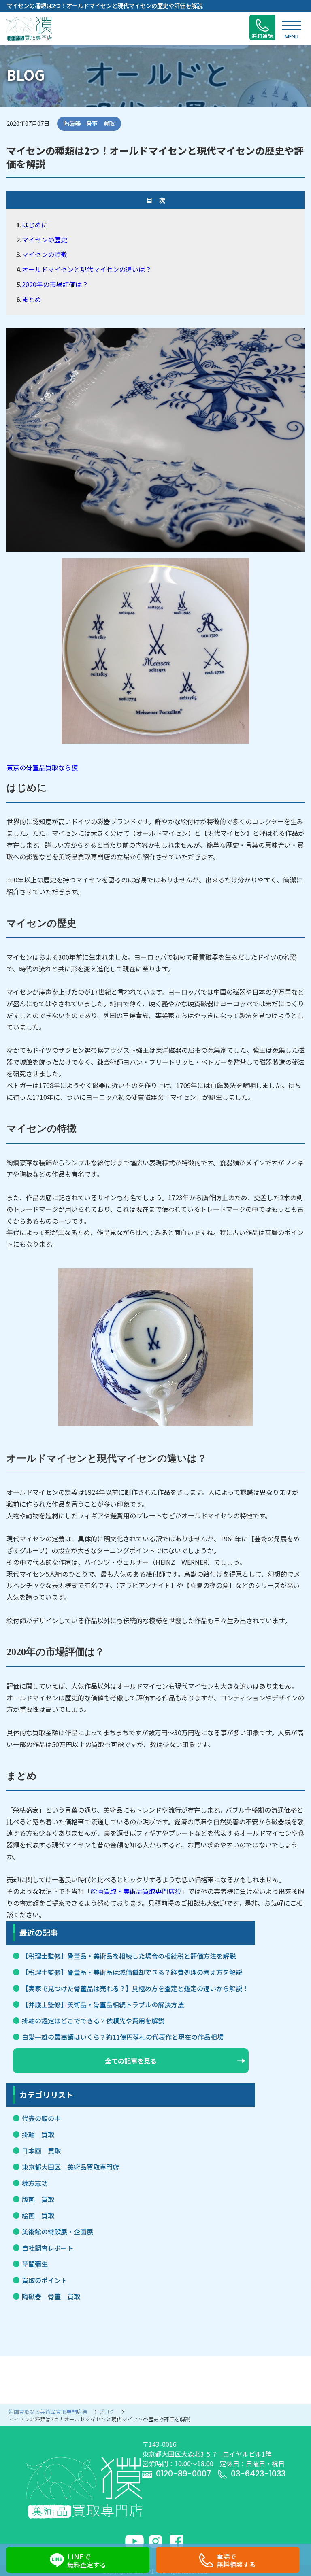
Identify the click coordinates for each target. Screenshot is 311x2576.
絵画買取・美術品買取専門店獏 (136, 1891)
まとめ (32, 299)
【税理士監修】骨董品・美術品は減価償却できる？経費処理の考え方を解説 (132, 1972)
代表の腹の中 (41, 2118)
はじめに (35, 225)
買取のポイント (45, 2280)
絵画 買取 (38, 2215)
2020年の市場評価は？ (55, 284)
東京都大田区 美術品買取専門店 (70, 2167)
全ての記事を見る (131, 2061)
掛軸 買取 (38, 2134)
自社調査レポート (48, 2248)
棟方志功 (35, 2183)
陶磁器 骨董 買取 (51, 2296)
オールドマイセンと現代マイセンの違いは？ (87, 269)
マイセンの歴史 (45, 240)
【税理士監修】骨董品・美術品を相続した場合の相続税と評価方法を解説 (129, 1956)
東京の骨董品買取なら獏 (42, 767)
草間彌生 (35, 2264)
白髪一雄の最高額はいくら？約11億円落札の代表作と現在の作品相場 (123, 2037)
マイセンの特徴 (45, 254)
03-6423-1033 (258, 2474)
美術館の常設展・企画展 (58, 2232)
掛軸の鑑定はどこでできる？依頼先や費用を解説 (93, 2021)
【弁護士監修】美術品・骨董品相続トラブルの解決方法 (103, 2004)
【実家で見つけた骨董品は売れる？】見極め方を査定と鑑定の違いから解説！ (135, 1988)
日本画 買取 (41, 2151)
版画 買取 (38, 2199)
